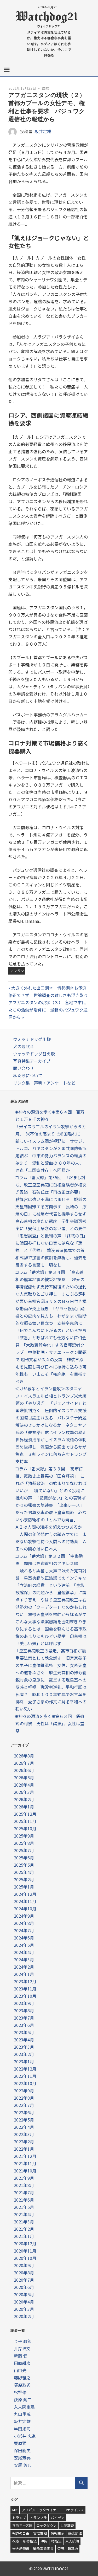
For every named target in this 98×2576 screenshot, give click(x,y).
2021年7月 (24, 2192)
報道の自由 (21, 2533)
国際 (45, 88)
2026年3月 (24, 1792)
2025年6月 (24, 1858)
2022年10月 (25, 2083)
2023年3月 (24, 2047)
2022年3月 (24, 2134)
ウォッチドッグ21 (49, 26)
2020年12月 (25, 2243)
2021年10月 (25, 2171)
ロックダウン (46, 2525)
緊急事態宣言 (43, 2549)
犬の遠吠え (24, 1046)
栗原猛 (20, 2443)
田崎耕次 (22, 2363)
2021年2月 (24, 2229)
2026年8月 (24, 1756)
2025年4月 (24, 1872)
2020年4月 (24, 2302)
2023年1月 (24, 2061)
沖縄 (44, 2541)
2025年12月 (25, 1814)
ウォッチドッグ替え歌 (34, 1054)
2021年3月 (24, 2222)
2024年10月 (25, 1909)
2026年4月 (24, 1785)
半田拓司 (22, 2429)
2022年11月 (25, 2076)
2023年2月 (24, 2054)
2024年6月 (24, 1938)
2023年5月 (24, 2032)
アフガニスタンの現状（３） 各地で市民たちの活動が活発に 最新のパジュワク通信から (48, 1010)
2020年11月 (25, 2251)
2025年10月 (25, 1828)
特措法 (56, 2541)
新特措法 (30, 2541)
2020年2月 (24, 2316)
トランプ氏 (38, 2518)
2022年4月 (24, 2127)
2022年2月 (24, 2142)
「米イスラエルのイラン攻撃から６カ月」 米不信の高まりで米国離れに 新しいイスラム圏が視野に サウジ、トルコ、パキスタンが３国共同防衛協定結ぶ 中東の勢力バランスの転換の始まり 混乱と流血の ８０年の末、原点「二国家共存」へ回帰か (51, 1148)
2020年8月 (24, 2273)
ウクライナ (48, 2510)
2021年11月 (25, 2163)
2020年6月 (24, 2287)
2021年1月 (24, 2236)
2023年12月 (25, 1981)
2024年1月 (24, 1974)
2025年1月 (24, 1887)
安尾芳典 (22, 2458)
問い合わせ (24, 1068)
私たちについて (28, 1075)
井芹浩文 (22, 2348)
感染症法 (75, 2533)
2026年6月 (24, 1770)
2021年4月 (24, 2214)
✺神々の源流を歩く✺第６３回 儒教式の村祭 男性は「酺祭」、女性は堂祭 (50, 1723)
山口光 (20, 2370)
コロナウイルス (72, 2510)
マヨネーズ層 (22, 2525)
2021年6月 (24, 2200)
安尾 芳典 (23, 2465)
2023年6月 (24, 2025)
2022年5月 (24, 2120)
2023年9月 (24, 2003)
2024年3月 (24, 1959)
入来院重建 (24, 2407)
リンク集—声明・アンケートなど (44, 1083)
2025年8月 (24, 1843)
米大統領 (72, 2541)
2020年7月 (24, 2280)
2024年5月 (24, 1945)
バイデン (57, 2518)
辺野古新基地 (68, 2549)
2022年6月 (24, 2112)
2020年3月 (24, 2309)
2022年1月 (24, 2149)
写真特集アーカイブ (32, 1061)
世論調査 (67, 2525)
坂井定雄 (43, 131)
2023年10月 (25, 1996)
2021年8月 (24, 2185)
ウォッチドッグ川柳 (32, 1039)
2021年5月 (24, 2207)
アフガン (17, 971)
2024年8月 (24, 1923)
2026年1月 (24, 1807)
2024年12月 (25, 1894)
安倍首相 (40, 2533)
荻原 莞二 (23, 2399)
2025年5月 (24, 1865)
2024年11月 (25, 1901)
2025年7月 (24, 1850)
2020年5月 (24, 2294)
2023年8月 (24, 2010)
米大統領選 (21, 2549)
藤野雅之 (22, 2378)
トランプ (19, 2518)
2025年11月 (25, 1821)
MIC (15, 2510)
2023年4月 (24, 2040)
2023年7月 (24, 2018)
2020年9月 (24, 2265)
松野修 (20, 2392)
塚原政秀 (22, 2385)
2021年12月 (25, 2156)
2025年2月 (24, 1879)
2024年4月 (24, 1952)
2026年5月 (24, 1777)
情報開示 (57, 2533)
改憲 (16, 2541)
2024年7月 (24, 1930)
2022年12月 (25, 2069)
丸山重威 (22, 2414)
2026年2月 (24, 1799)
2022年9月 (24, 2091)
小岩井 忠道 (25, 2436)
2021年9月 (24, 2178)
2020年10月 (25, 2258)
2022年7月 (24, 2105)
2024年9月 (24, 1916)
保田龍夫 (22, 2450)
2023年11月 (25, 1989)
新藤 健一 (23, 2356)
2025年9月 (24, 1836)
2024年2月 (24, 1967)
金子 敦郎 (23, 2341)
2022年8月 (24, 2098)
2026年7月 (24, 1763)
